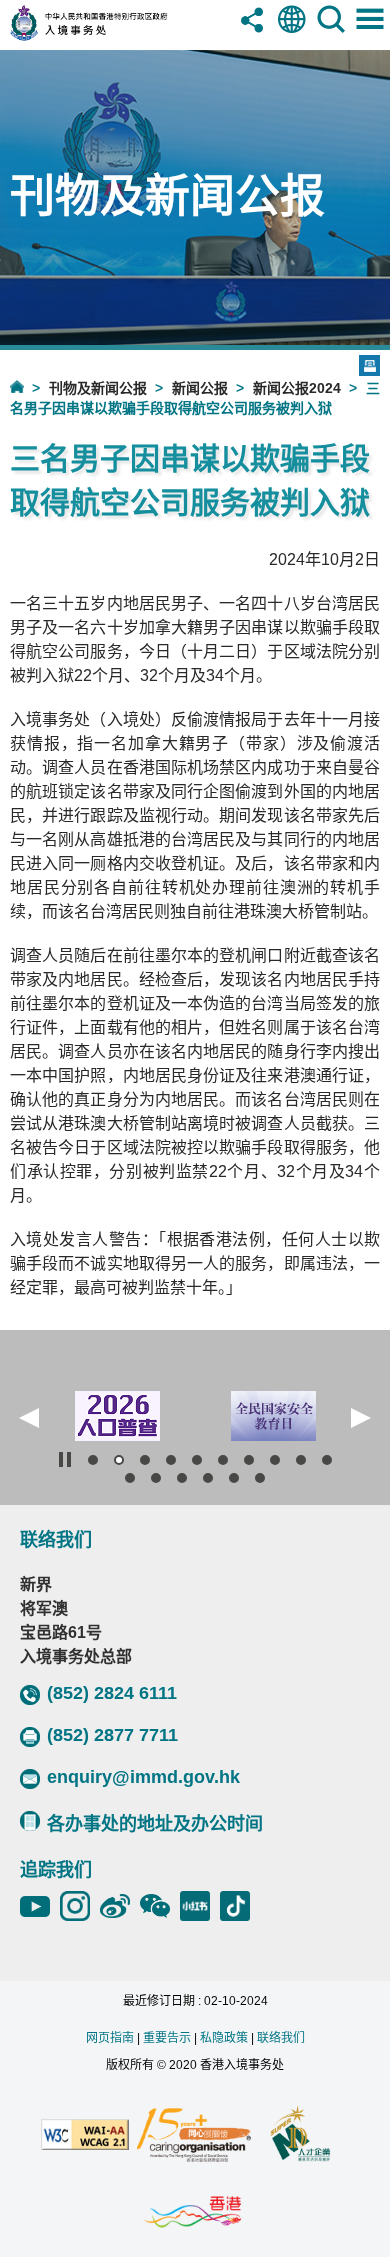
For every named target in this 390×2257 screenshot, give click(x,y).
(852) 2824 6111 (112, 1693)
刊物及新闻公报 (98, 388)
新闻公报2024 (297, 388)
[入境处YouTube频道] (40, 1906)
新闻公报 (200, 388)
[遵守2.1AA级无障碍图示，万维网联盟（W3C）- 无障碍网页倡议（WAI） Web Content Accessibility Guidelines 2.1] (85, 2136)
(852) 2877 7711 (112, 1735)
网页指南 (110, 2038)
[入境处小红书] (200, 1906)
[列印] (369, 365)
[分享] (253, 34)
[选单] (370, 34)
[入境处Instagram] (80, 1906)
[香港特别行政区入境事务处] (114, 35)
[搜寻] (331, 34)
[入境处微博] (120, 1906)
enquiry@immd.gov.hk (143, 1777)
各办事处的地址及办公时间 (155, 1824)
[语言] (292, 34)
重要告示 (167, 2038)
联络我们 (281, 2038)
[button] (29, 1418)
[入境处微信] (160, 1906)
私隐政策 (224, 2038)
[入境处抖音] (240, 1906)
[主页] (29, 386)
